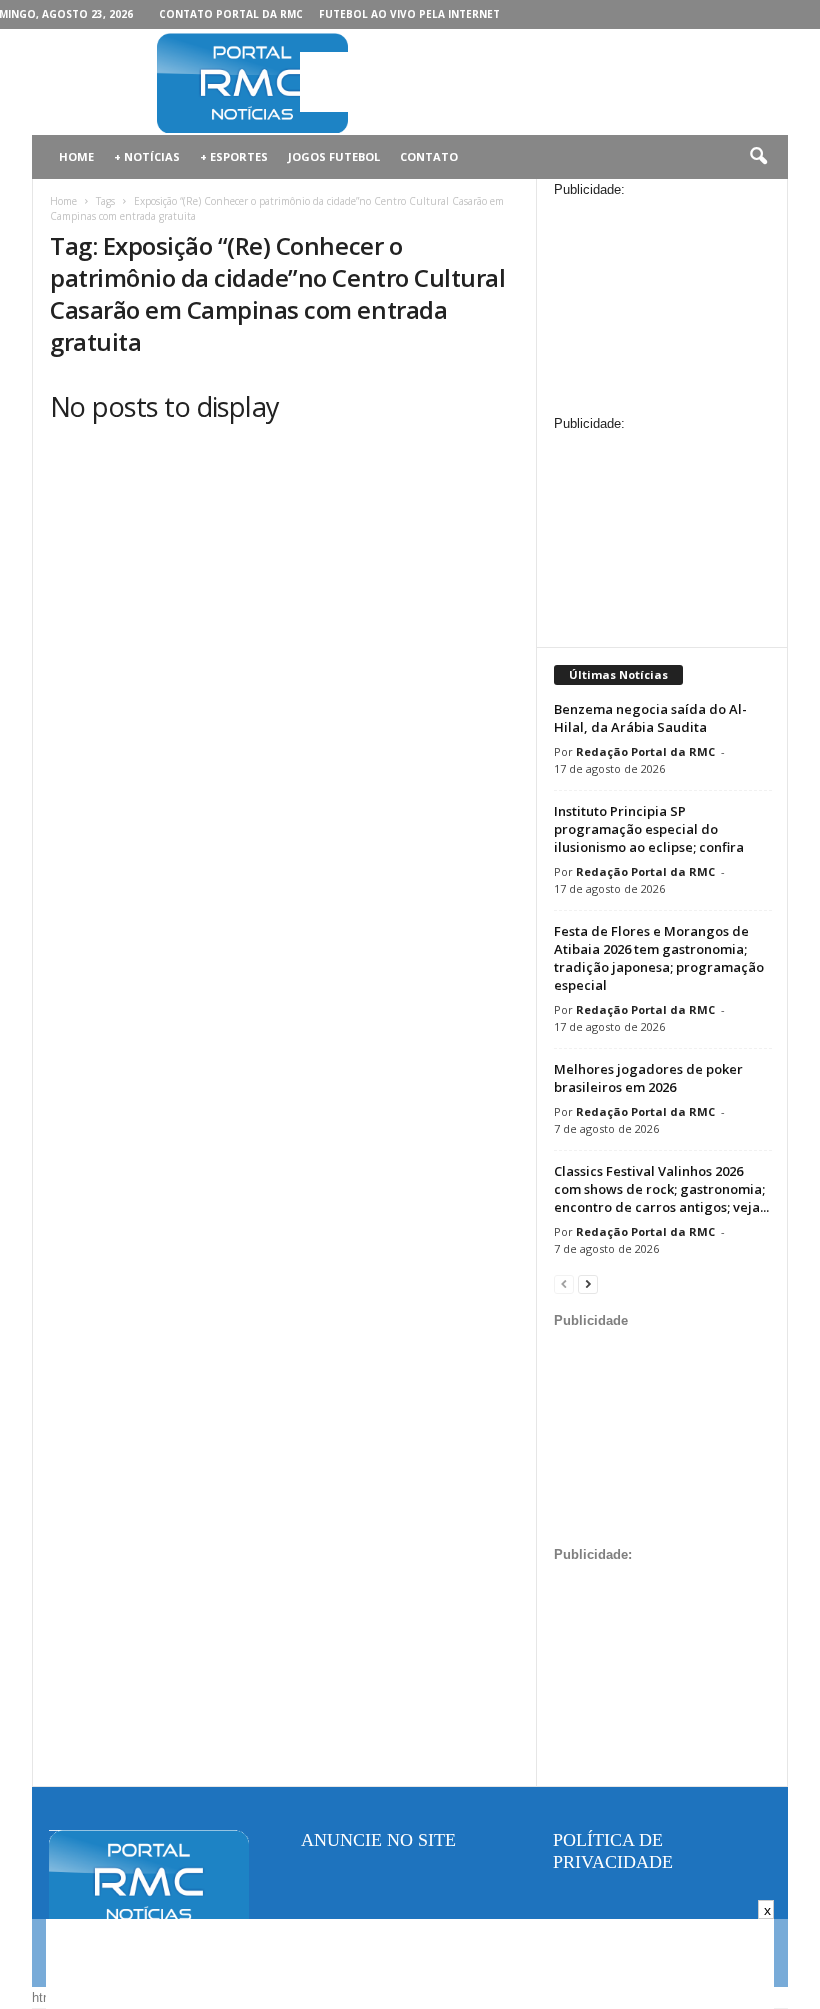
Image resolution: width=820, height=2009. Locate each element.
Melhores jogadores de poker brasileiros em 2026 (648, 1078)
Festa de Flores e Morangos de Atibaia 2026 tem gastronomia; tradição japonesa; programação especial (659, 958)
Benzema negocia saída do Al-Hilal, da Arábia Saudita (650, 718)
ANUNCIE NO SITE (378, 1840)
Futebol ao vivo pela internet (409, 14)
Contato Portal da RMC (231, 14)
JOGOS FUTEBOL (334, 156)
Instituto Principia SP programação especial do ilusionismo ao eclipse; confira (649, 829)
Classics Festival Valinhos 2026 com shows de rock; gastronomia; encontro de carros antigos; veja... (661, 1189)
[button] (758, 157)
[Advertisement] (534, 82)
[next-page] (588, 1283)
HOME (76, 156)
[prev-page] (564, 1283)
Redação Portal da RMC (645, 751)
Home (63, 201)
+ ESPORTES (234, 156)
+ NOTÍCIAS (147, 156)
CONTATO (429, 156)
